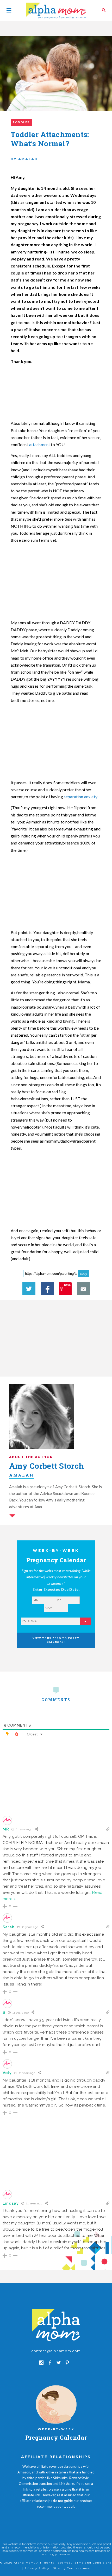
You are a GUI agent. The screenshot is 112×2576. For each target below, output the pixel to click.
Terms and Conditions (93, 2563)
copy (84, 1274)
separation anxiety (80, 797)
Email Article (83, 1289)
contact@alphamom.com (56, 2351)
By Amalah (24, 159)
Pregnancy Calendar (56, 2437)
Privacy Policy (37, 2568)
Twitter (29, 1289)
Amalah (21, 1475)
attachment (40, 444)
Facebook (47, 1289)
